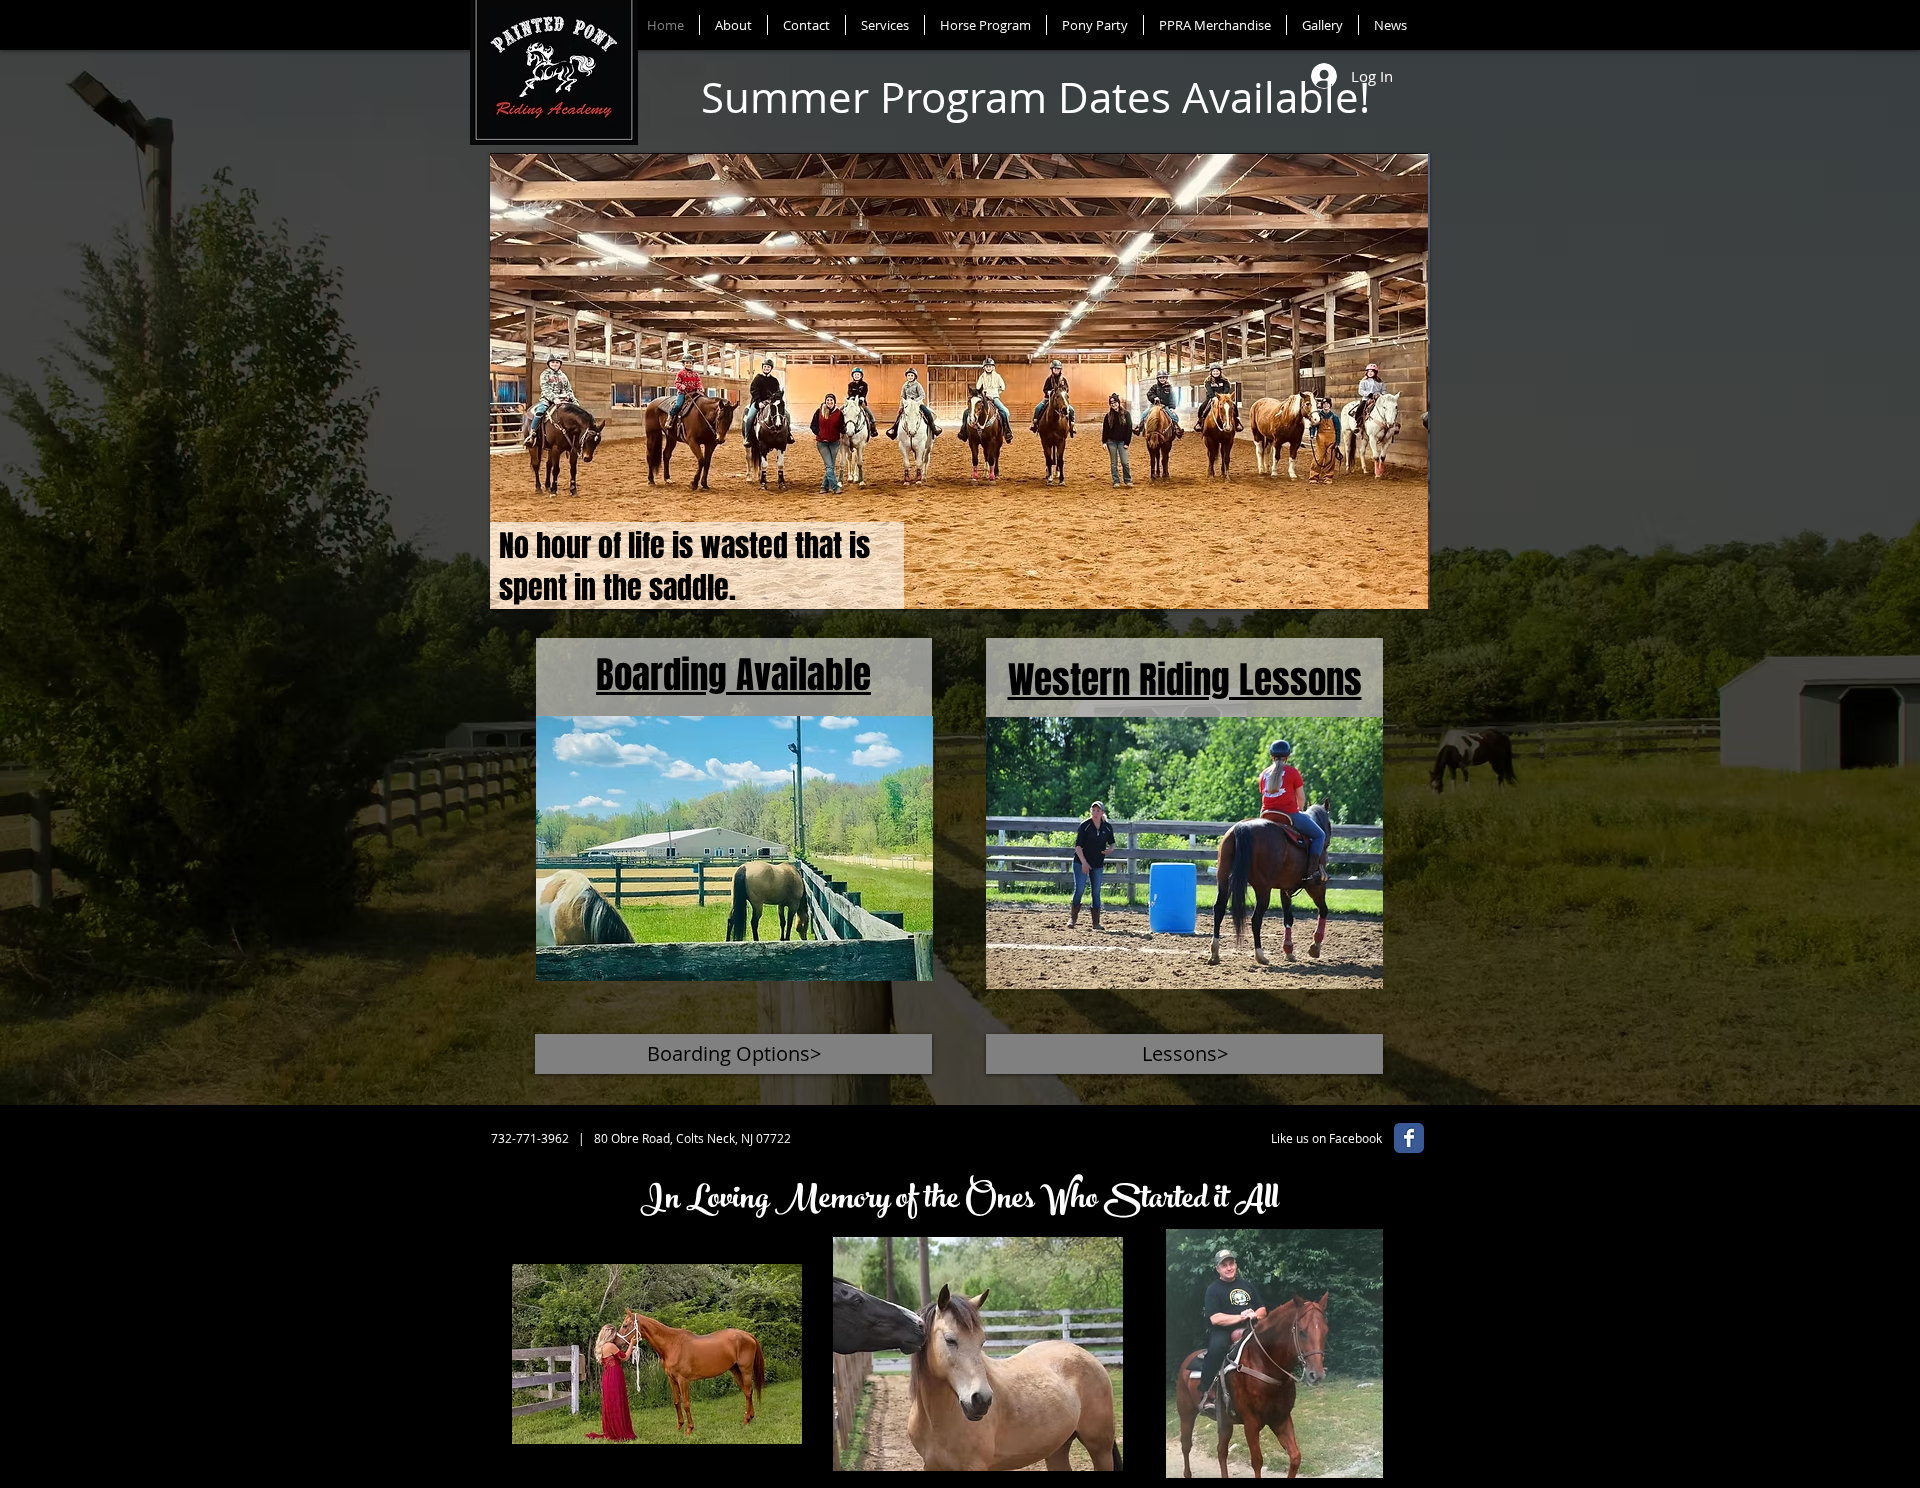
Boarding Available (733, 675)
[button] (962, 381)
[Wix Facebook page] (1409, 1138)
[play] (1381, 591)
